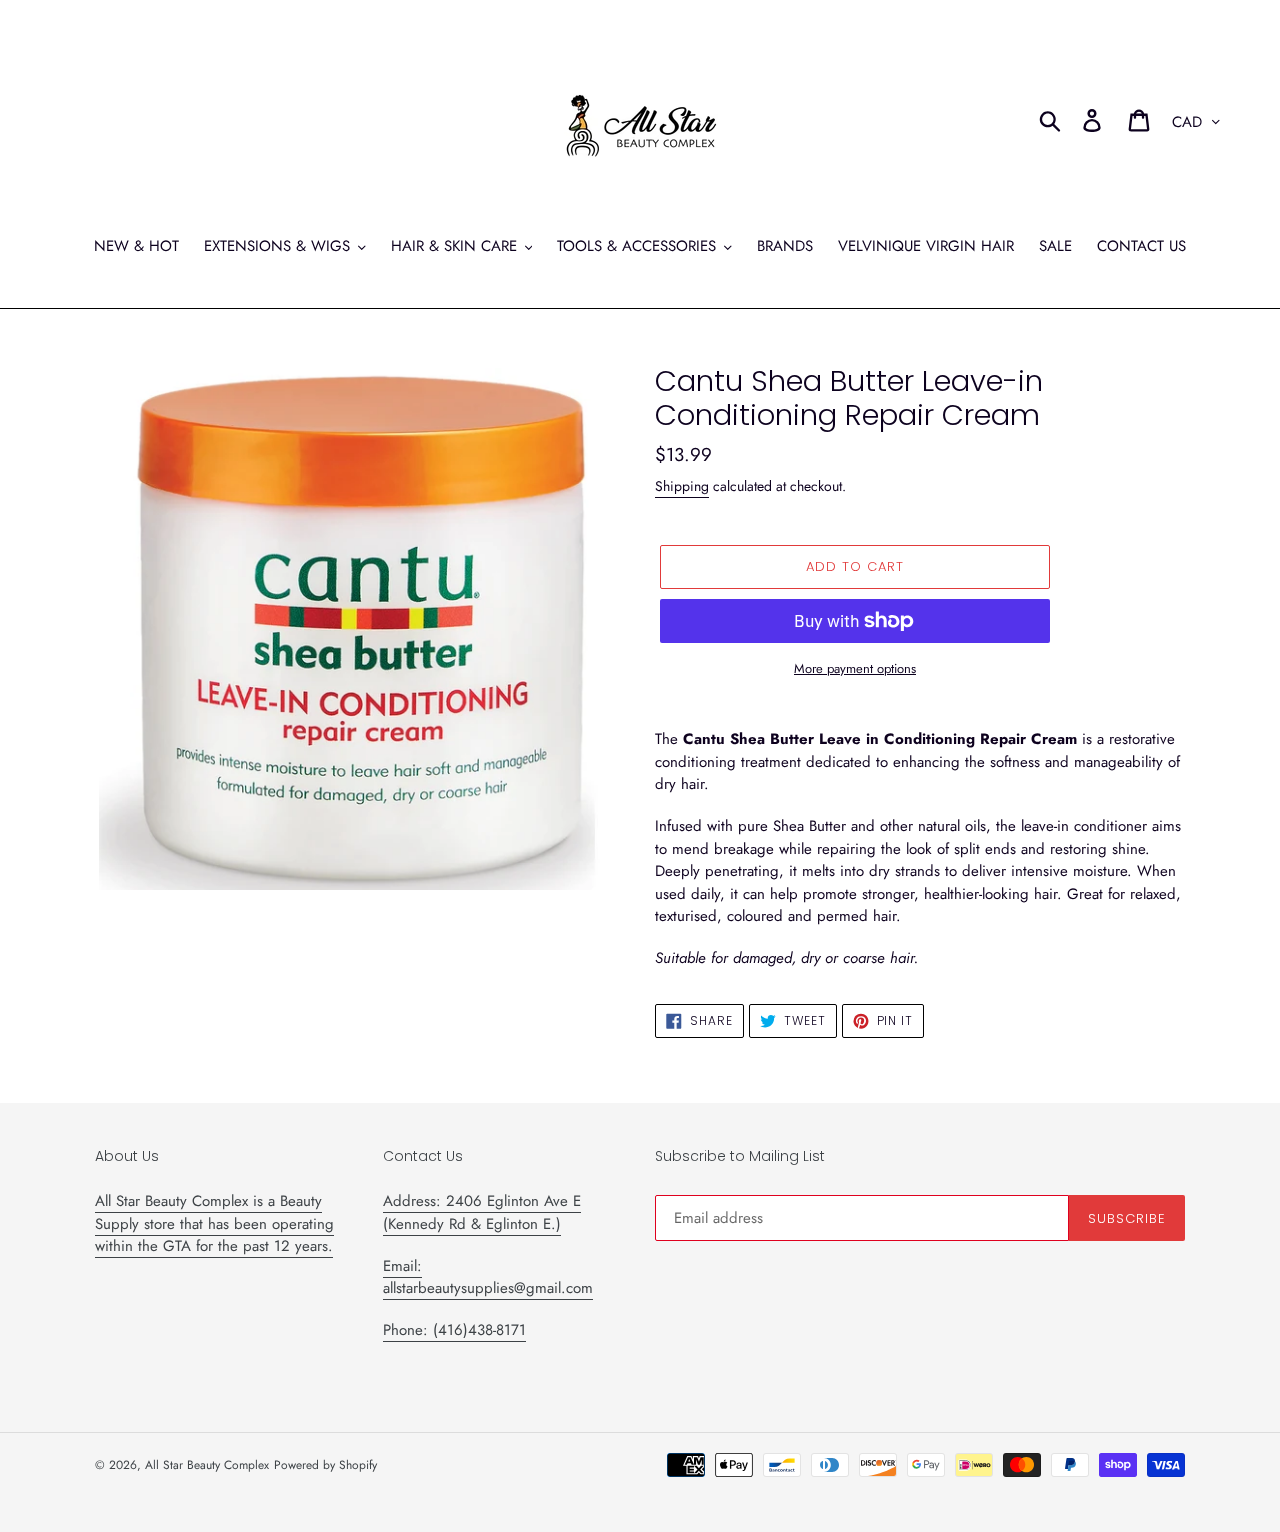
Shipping (682, 486)
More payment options (855, 668)
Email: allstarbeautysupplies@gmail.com (488, 1277)
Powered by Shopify (325, 1465)
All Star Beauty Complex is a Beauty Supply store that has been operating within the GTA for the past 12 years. (214, 1223)
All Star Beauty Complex (207, 1465)
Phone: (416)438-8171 (454, 1330)
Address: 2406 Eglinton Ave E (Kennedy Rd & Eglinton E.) (482, 1212)
